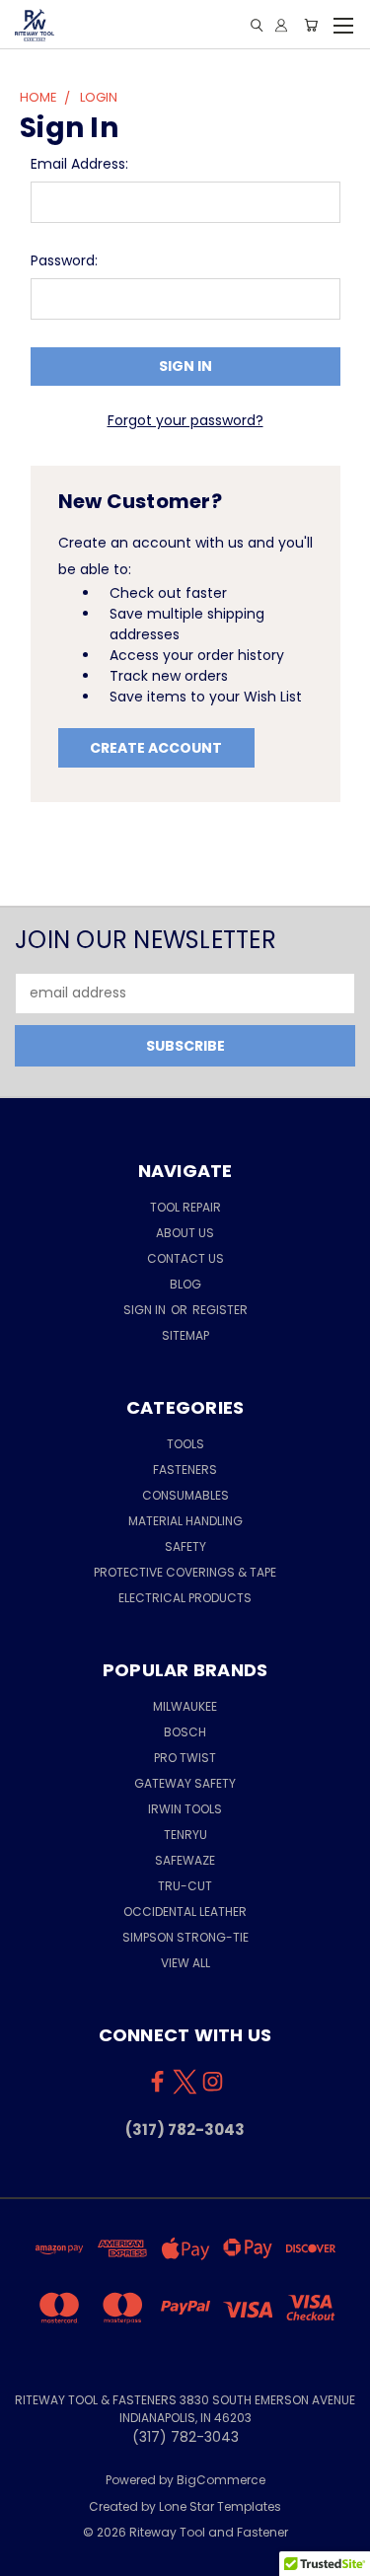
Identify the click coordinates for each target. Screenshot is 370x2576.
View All (185, 1963)
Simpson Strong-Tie (185, 1937)
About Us (185, 1233)
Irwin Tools (185, 1809)
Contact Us (185, 1258)
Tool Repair (185, 1207)
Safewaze (185, 1860)
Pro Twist (185, 1758)
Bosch (185, 1732)
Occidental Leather (185, 1912)
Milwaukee (185, 1706)
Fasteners (185, 1470)
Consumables (185, 1495)
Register (220, 1310)
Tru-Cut (185, 1886)
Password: (64, 260)
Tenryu (185, 1835)
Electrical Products (185, 1598)
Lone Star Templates (220, 2506)
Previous (31, 2556)
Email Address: (79, 164)
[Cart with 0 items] (311, 25)
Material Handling (185, 1521)
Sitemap (185, 1335)
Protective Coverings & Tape (185, 1572)
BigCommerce (221, 2480)
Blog (185, 1284)
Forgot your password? (185, 420)
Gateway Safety (185, 1783)
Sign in (146, 1310)
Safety (185, 1546)
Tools (185, 1444)
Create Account (156, 748)
